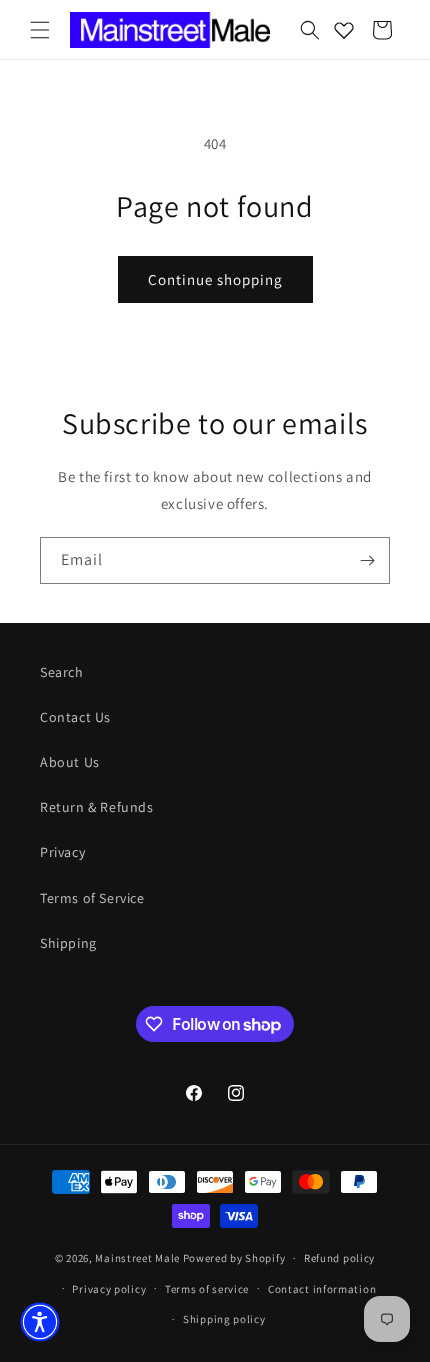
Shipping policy (224, 1319)
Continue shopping (215, 279)
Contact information (322, 1289)
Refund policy (339, 1258)
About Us (70, 762)
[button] (40, 30)
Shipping (68, 943)
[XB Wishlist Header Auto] (344, 30)
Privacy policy (109, 1289)
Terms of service (207, 1289)
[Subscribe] (367, 560)
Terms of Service (92, 898)
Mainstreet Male (137, 1258)
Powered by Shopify (234, 1258)
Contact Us (75, 717)
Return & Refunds (97, 807)
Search (62, 672)
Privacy (62, 852)
